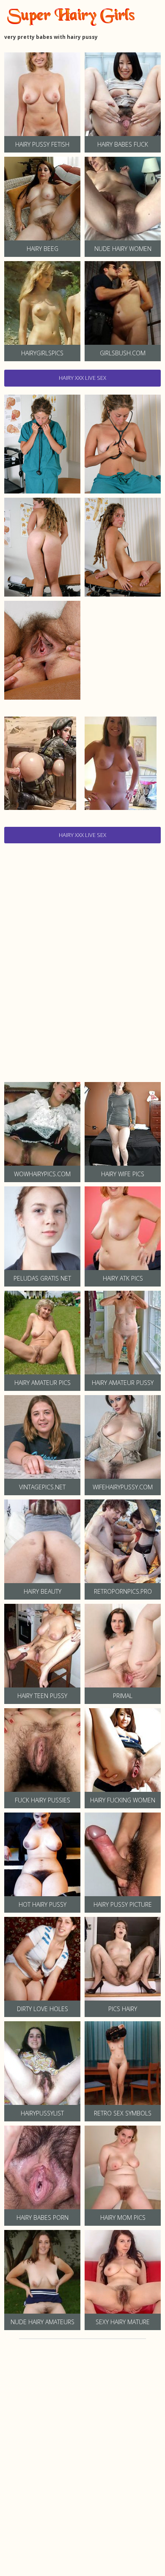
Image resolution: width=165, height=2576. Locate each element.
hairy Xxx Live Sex (82, 378)
